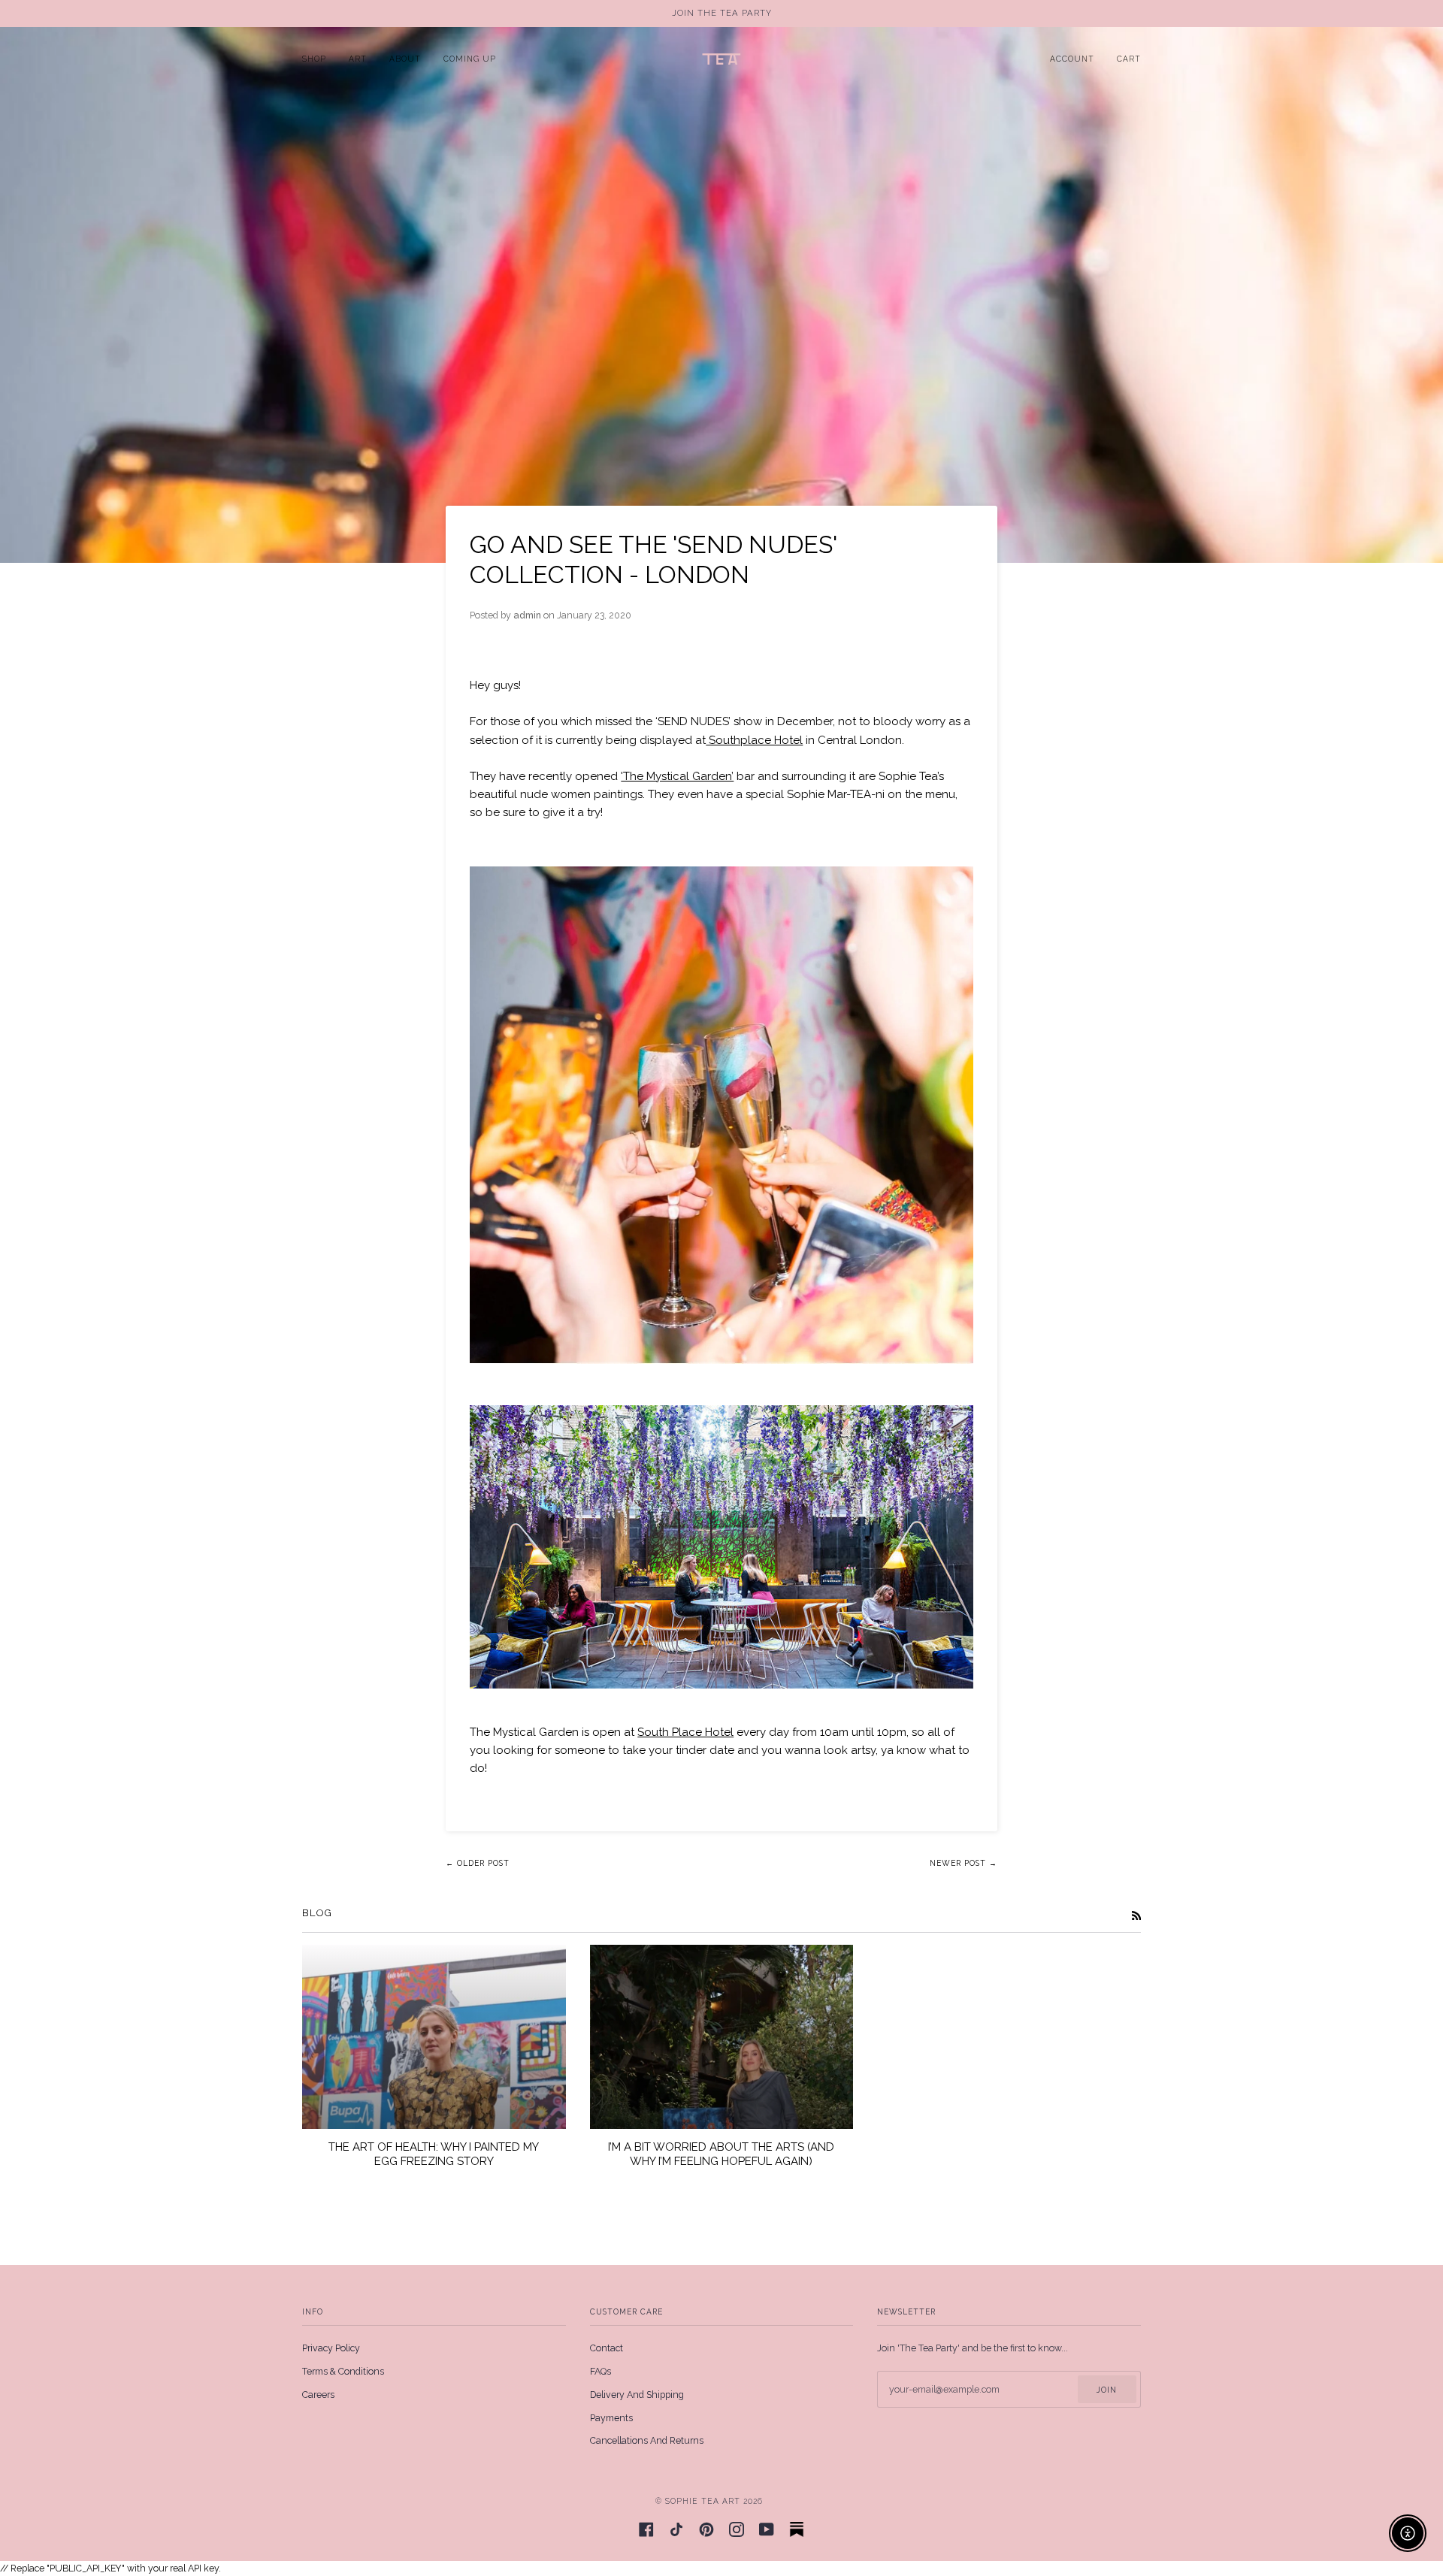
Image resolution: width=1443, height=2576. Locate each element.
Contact (607, 2348)
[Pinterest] (706, 2529)
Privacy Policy (331, 2348)
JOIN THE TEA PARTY (722, 13)
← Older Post (478, 1863)
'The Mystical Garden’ (677, 776)
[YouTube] (767, 2529)
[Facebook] (646, 2529)
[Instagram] (737, 2529)
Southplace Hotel (754, 740)
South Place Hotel (685, 1732)
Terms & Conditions (343, 2371)
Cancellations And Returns (647, 2440)
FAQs (600, 2371)
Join (1107, 2390)
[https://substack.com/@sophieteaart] (797, 2529)
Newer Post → (964, 1863)
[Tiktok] (676, 2529)
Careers (318, 2395)
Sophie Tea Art (703, 2501)
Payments (611, 2418)
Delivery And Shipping (637, 2395)
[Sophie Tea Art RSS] (1136, 1915)
